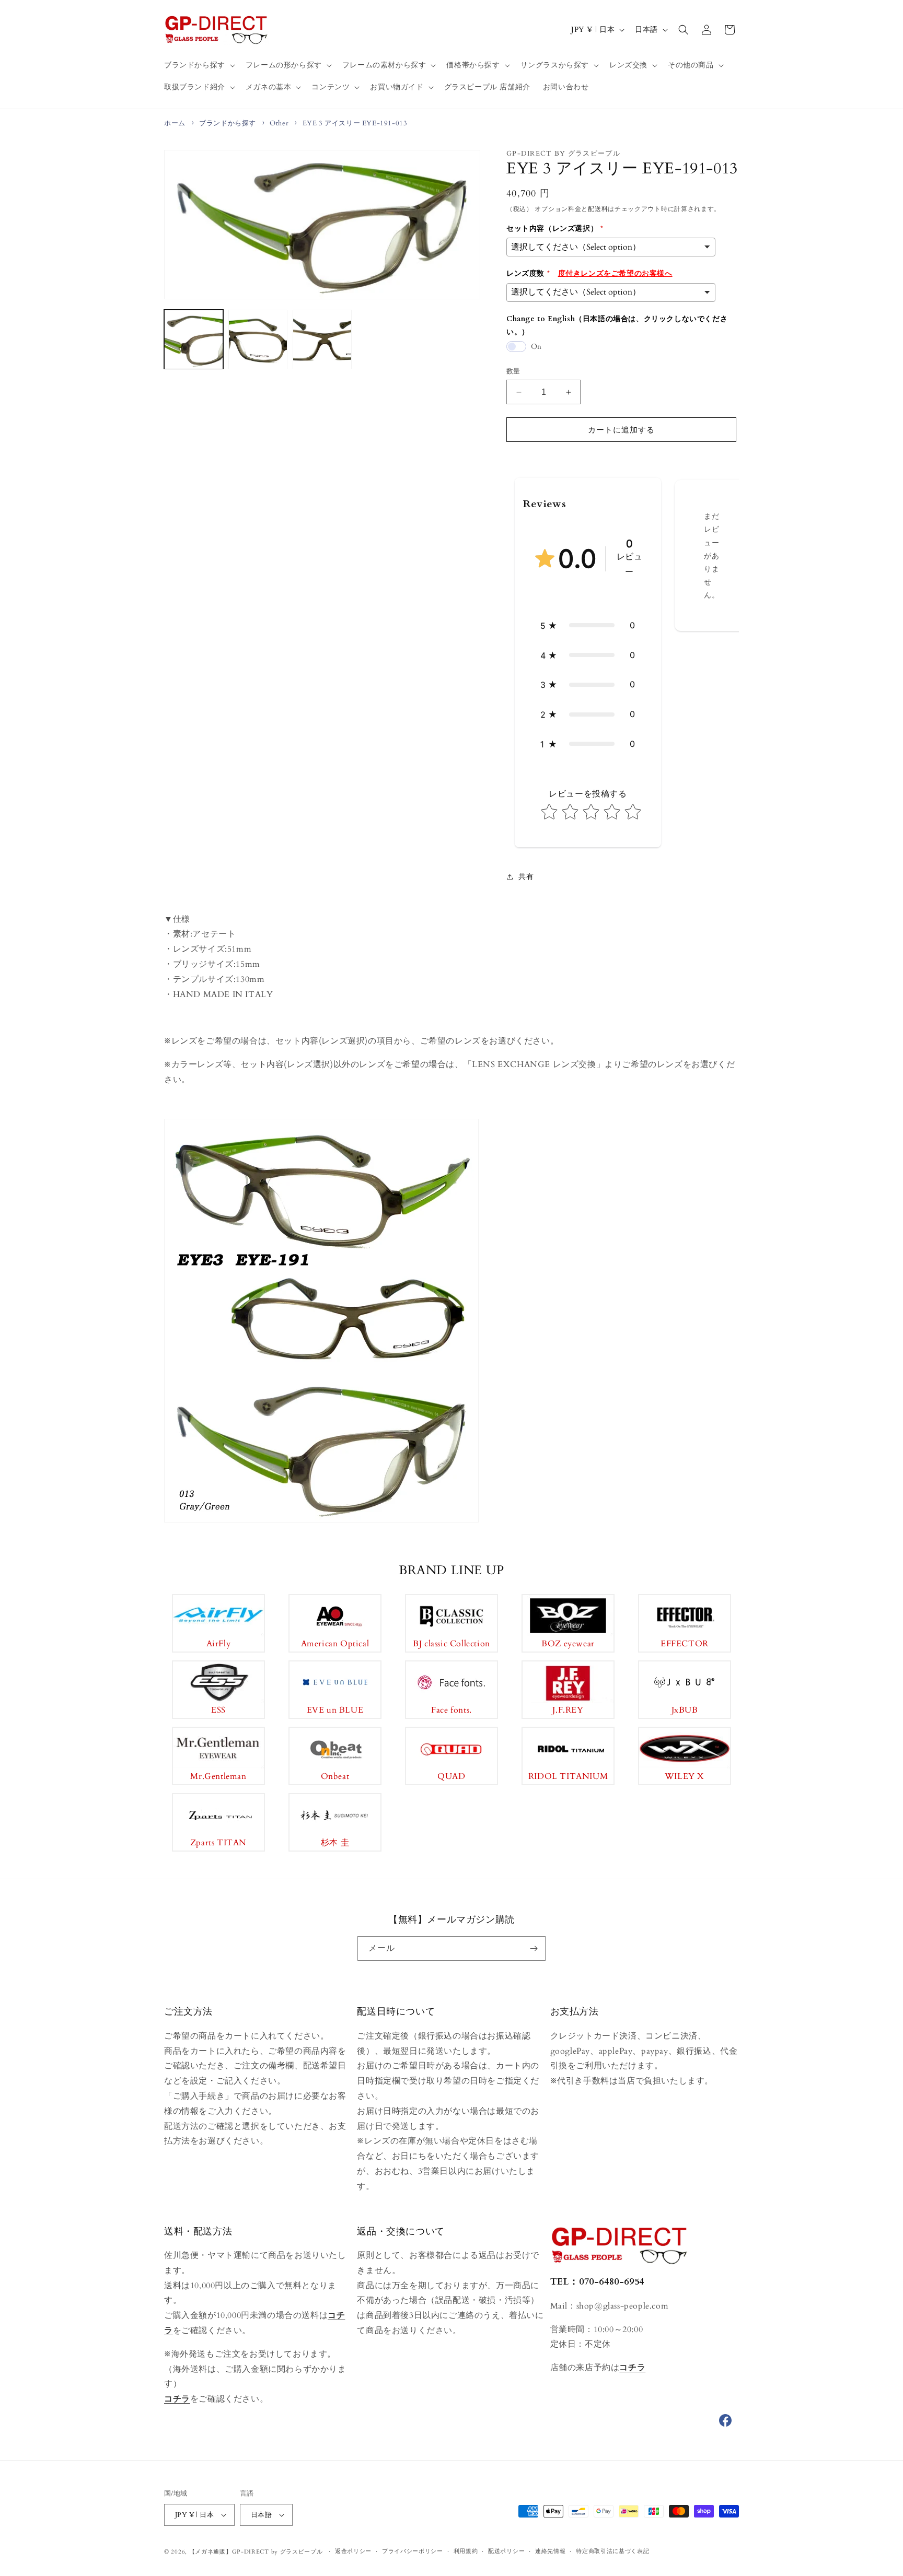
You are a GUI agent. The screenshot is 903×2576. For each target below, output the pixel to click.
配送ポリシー (506, 2551)
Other (279, 123)
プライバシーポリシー (413, 2551)
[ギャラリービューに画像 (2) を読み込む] (258, 340)
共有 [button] (526, 877)
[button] (199, 65)
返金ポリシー (353, 2551)
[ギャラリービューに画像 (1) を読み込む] (194, 340)
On (536, 347)
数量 (513, 371)
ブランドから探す (228, 123)
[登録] (534, 1948)
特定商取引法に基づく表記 (612, 2551)
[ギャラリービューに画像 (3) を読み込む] (322, 340)
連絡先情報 (551, 2551)
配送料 (598, 209)
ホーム (175, 123)
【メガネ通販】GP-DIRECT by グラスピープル (256, 2552)
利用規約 (466, 2551)
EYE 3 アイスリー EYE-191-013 (355, 123)
